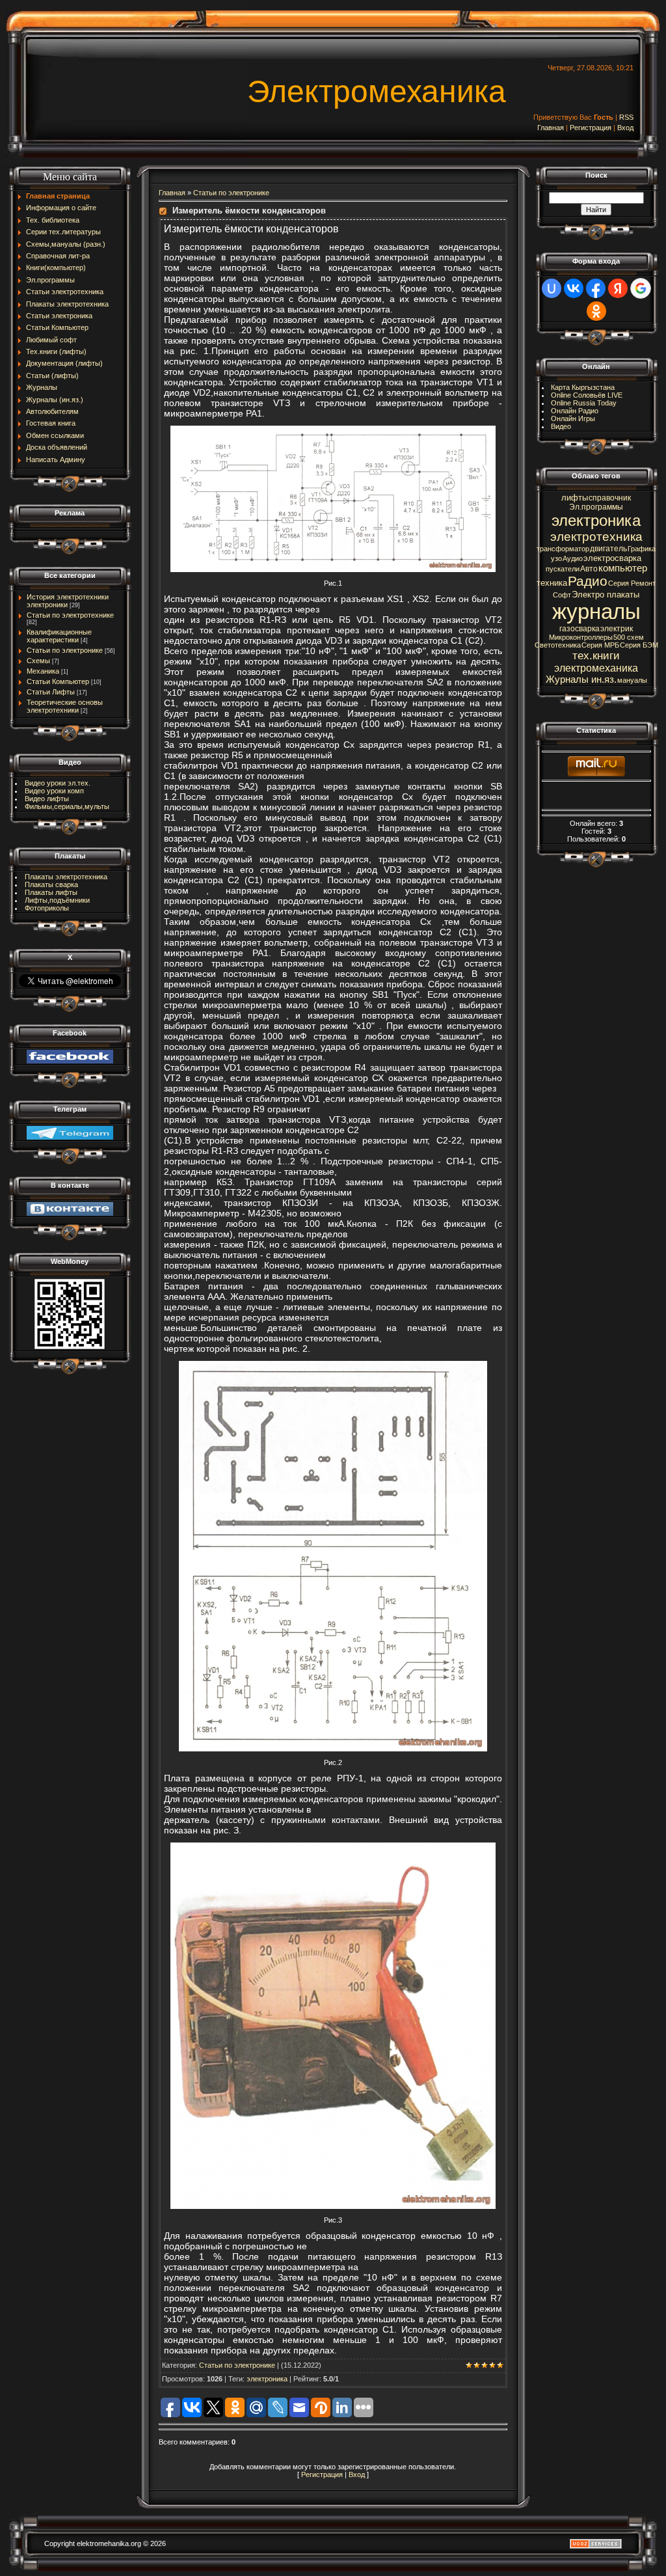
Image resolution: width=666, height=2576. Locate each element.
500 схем (629, 637)
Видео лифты (47, 799)
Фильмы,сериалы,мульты (67, 806)
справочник (610, 498)
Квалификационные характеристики (59, 636)
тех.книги (596, 655)
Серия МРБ (600, 645)
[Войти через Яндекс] (618, 288)
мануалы (632, 680)
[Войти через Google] (641, 288)
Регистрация (591, 128)
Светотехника (558, 645)
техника (552, 583)
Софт (562, 595)
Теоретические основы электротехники (65, 706)
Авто (589, 569)
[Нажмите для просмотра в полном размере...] (333, 430)
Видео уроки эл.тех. (58, 783)
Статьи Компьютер (58, 681)
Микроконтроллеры (581, 637)
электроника (267, 2379)
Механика (43, 671)
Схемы (38, 661)
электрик (617, 629)
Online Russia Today (584, 403)
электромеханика (596, 668)
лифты (575, 498)
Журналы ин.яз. (581, 679)
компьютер (623, 568)
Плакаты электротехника (66, 877)
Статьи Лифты (51, 692)
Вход (625, 128)
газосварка (579, 629)
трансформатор (563, 549)
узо (556, 558)
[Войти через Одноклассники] (596, 311)
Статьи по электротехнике (70, 615)
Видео (561, 426)
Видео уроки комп (54, 791)
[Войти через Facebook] (596, 288)
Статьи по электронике (65, 650)
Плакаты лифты (51, 892)
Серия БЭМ (639, 645)
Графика (642, 549)
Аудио (573, 558)
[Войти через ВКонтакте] (574, 288)
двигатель (608, 549)
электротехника (596, 537)
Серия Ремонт (632, 583)
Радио (588, 581)
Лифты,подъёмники (57, 900)
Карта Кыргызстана (583, 387)
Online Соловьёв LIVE (587, 395)
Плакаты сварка (51, 884)
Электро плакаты (606, 595)
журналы (596, 611)
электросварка (612, 558)
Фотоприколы (47, 908)
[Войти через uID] (552, 288)
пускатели (563, 569)
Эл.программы (596, 507)
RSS (626, 117)
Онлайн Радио (575, 411)
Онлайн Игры (573, 418)
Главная (551, 128)
